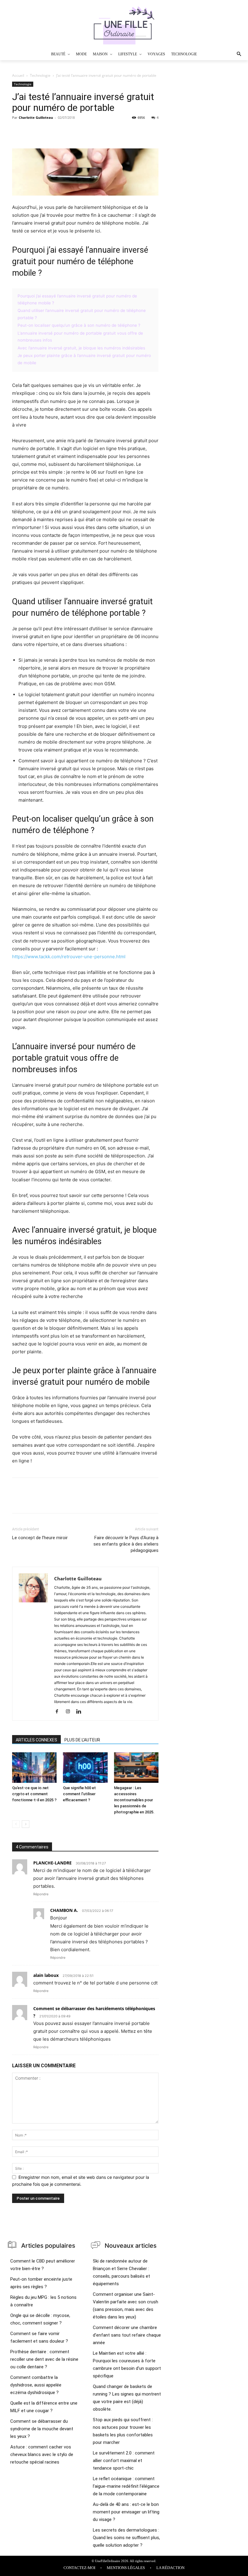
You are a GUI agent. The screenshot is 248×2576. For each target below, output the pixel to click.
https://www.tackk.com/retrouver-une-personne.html (69, 957)
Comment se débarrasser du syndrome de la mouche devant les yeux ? (42, 2429)
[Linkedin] (81, 1712)
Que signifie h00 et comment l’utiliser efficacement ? (79, 1794)
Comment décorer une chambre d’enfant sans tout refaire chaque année (127, 2335)
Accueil (18, 75)
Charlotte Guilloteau (36, 117)
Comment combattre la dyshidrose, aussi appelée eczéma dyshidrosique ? (36, 2385)
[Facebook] (18, 131)
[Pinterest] (46, 131)
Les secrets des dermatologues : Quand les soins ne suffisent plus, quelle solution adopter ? (126, 2538)
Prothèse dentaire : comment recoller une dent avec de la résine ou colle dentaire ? (44, 2359)
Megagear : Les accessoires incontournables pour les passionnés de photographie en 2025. (134, 1800)
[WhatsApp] (60, 131)
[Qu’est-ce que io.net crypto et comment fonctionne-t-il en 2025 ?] (34, 1768)
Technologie (40, 75)
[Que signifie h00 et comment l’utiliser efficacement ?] (85, 1768)
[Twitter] (32, 131)
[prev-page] (16, 1824)
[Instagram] (70, 1712)
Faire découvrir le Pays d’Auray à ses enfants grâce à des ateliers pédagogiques (126, 1544)
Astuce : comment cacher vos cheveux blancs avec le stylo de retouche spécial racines (42, 2454)
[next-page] (26, 1824)
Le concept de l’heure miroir (40, 1538)
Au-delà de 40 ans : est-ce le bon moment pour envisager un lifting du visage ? (126, 2512)
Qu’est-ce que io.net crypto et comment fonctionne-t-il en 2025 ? (34, 1794)
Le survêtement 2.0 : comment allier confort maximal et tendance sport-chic (124, 2461)
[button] (228, 54)
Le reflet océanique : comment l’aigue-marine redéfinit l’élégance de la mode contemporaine (126, 2486)
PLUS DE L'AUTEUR (82, 1740)
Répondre (41, 1894)
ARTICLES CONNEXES (36, 1740)
